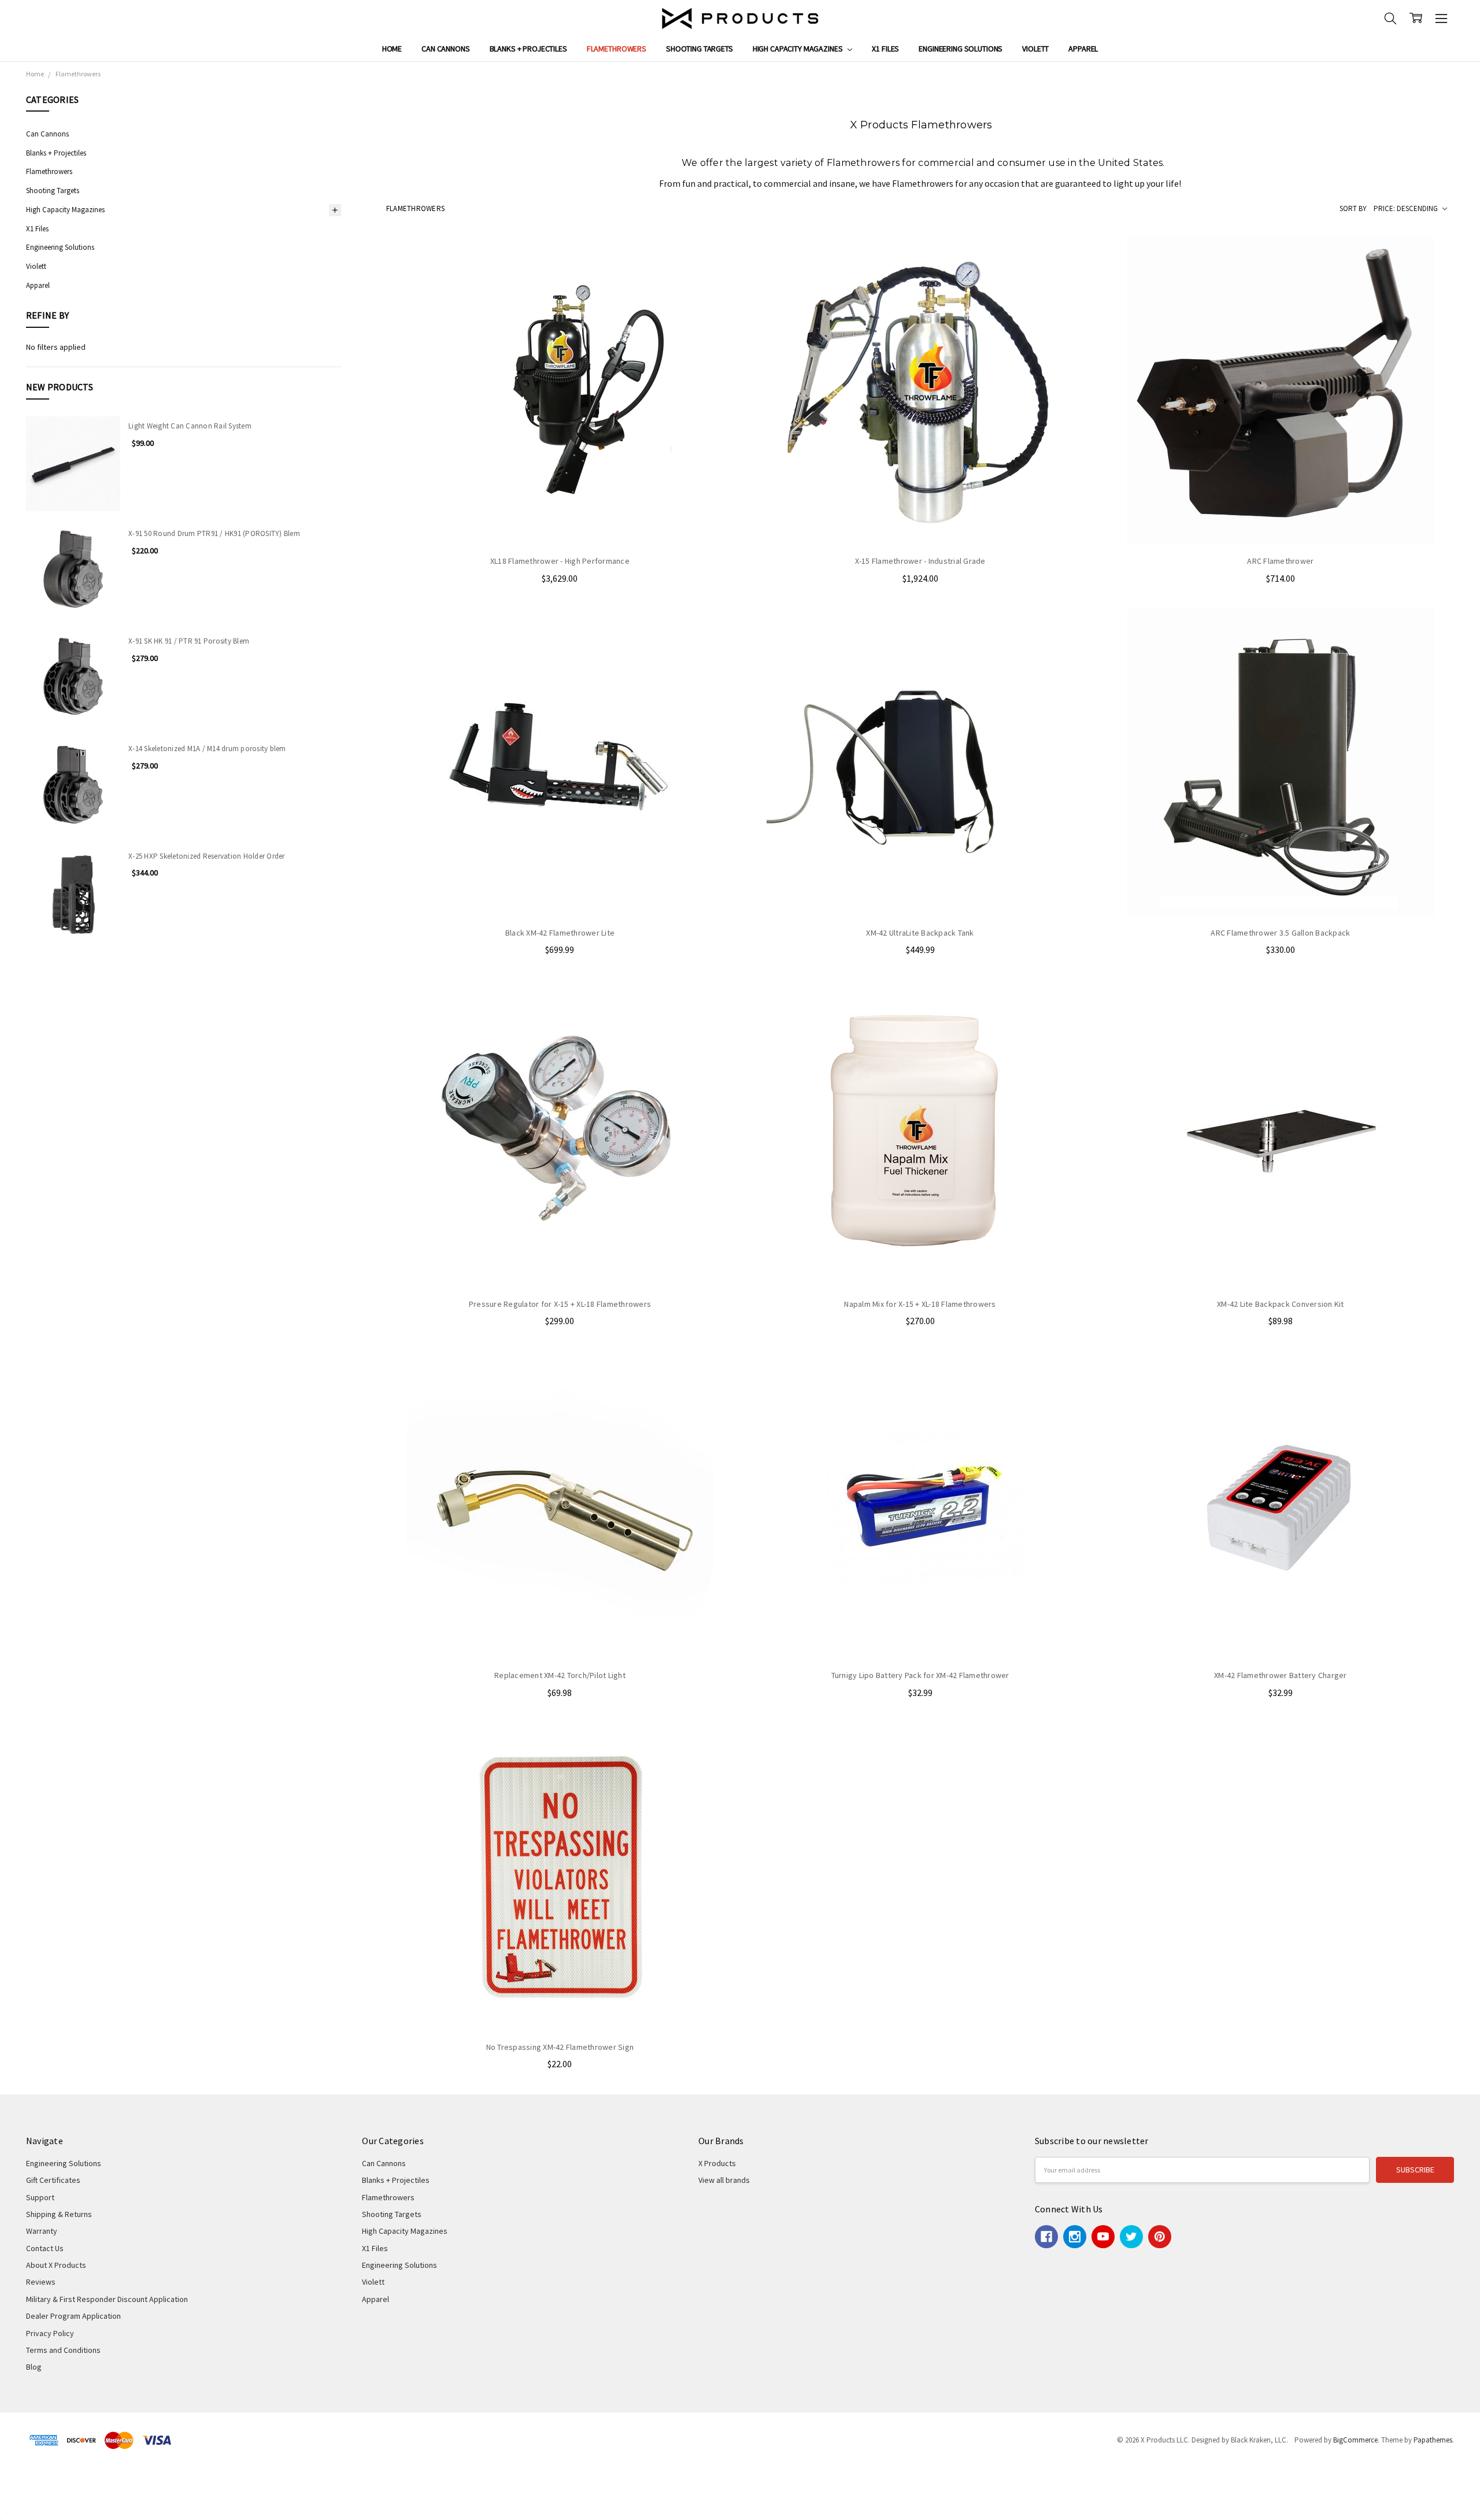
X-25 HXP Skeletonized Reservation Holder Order (207, 856)
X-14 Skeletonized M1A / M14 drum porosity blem (207, 749)
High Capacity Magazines (799, 49)
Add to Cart (560, 521)
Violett (1035, 49)
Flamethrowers (617, 49)
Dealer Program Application (73, 2316)
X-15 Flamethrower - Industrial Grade (920, 561)
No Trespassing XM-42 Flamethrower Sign (560, 2047)
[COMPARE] (713, 276)
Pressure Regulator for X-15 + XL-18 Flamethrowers (560, 1304)
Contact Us (45, 2248)
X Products (717, 2163)
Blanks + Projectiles (528, 49)
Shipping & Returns (59, 2214)
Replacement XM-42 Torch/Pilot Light (560, 1675)
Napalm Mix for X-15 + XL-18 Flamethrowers (920, 1304)
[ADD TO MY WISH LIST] (713, 294)
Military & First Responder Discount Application (107, 2299)
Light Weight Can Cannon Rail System (190, 426)
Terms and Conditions (63, 2350)
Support (40, 2197)
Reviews (41, 2282)
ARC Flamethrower (1280, 561)
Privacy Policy (50, 2333)
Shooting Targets (700, 49)
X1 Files (885, 49)
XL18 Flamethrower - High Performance (560, 561)
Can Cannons (445, 49)
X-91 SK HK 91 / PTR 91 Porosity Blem (189, 641)
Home (392, 49)
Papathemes (1433, 2440)
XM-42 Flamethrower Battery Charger (1281, 1675)
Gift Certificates (53, 2180)
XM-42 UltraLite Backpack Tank (920, 933)
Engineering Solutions (961, 49)
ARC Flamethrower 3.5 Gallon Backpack (1280, 933)
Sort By (1353, 208)
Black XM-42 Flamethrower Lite (560, 933)
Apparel (1083, 49)
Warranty (42, 2231)
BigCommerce (1355, 2440)
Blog (34, 2367)
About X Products (56, 2265)
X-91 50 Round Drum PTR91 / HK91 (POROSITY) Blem (214, 533)
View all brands (724, 2180)
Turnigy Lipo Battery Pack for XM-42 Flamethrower (920, 1675)
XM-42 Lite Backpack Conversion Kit (1281, 1304)
